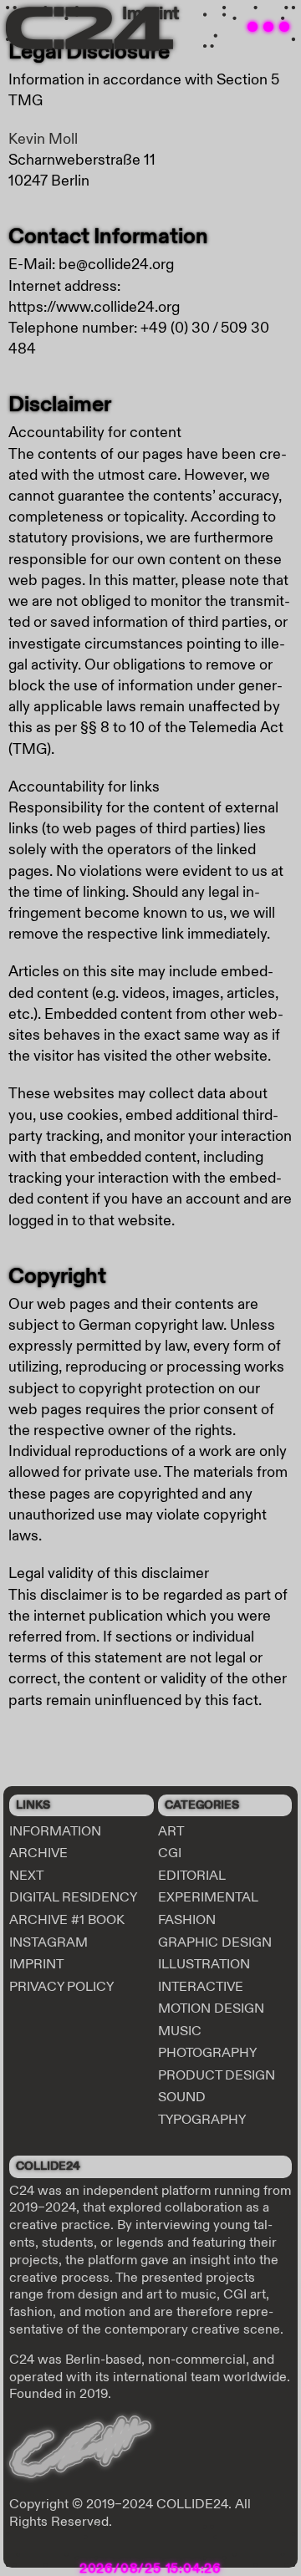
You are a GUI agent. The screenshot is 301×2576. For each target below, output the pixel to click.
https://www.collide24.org (94, 307)
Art (171, 1831)
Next (26, 1876)
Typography (202, 2120)
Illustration (204, 1964)
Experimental (208, 1897)
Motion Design (211, 2008)
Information (55, 1831)
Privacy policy (61, 1987)
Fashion (187, 1920)
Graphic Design (215, 1942)
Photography (207, 2053)
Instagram (48, 1942)
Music (180, 2031)
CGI (170, 1853)
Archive (38, 1853)
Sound (182, 2097)
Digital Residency (73, 1897)
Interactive (201, 1987)
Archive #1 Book (67, 1920)
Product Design (217, 2075)
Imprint (36, 1964)
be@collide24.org (116, 265)
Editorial (192, 1876)
